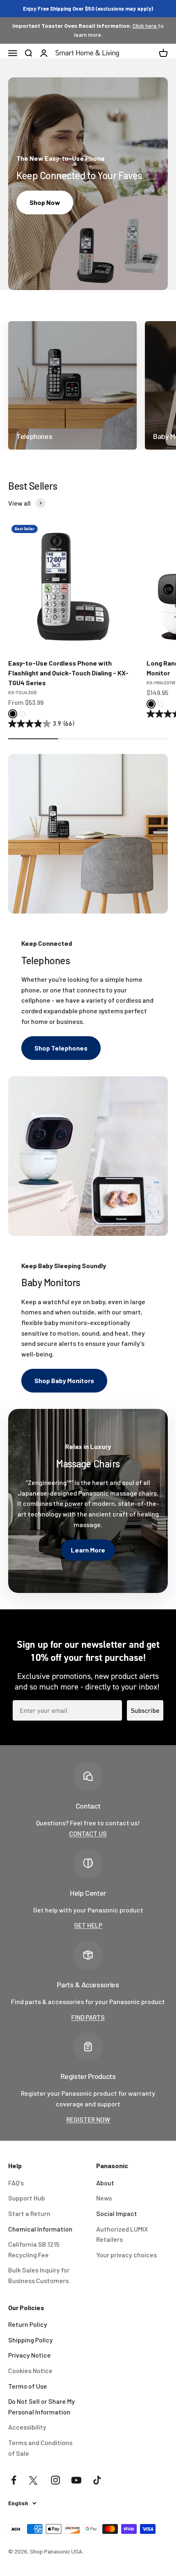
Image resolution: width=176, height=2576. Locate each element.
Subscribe (145, 1710)
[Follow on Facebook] (14, 2480)
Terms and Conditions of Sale (40, 2448)
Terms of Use (28, 2386)
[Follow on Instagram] (55, 2480)
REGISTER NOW (88, 2119)
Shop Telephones (61, 1048)
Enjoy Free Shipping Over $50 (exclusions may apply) (88, 9)
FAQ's (16, 2183)
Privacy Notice (29, 2355)
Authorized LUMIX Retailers (122, 2234)
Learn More (88, 1550)
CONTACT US (88, 1833)
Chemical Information (40, 2229)
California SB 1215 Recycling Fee (34, 2249)
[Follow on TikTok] (97, 2480)
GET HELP (88, 1925)
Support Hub (27, 2198)
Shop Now (45, 202)
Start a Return (29, 2213)
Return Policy (28, 2324)
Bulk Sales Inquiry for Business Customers (39, 2275)
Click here (145, 26)
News (104, 2198)
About (105, 2183)
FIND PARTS (88, 2017)
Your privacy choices (126, 2255)
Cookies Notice (30, 2370)
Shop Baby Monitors (64, 1380)
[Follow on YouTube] (76, 2480)
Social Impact (117, 2213)
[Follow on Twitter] (35, 2480)
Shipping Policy (30, 2340)
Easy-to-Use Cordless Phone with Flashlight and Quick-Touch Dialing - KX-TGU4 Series (68, 673)
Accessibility (27, 2427)
